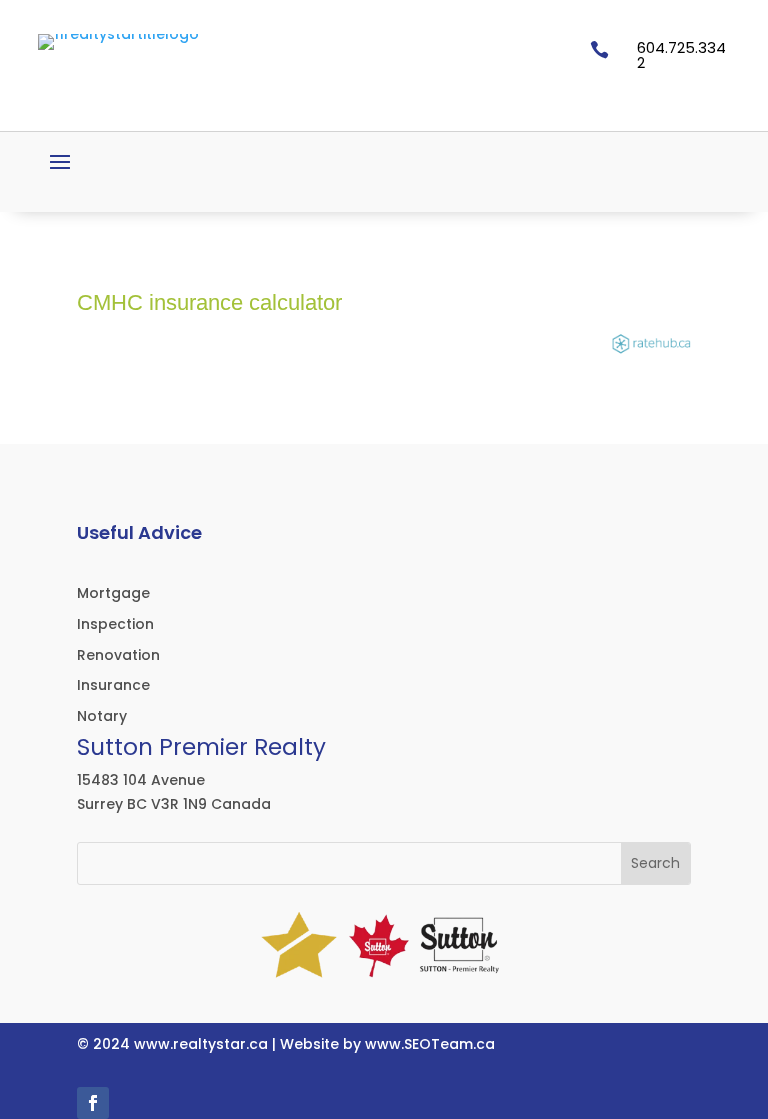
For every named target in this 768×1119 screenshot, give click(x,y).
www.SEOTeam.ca (430, 1044)
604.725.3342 (681, 55)
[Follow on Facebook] (93, 1103)
